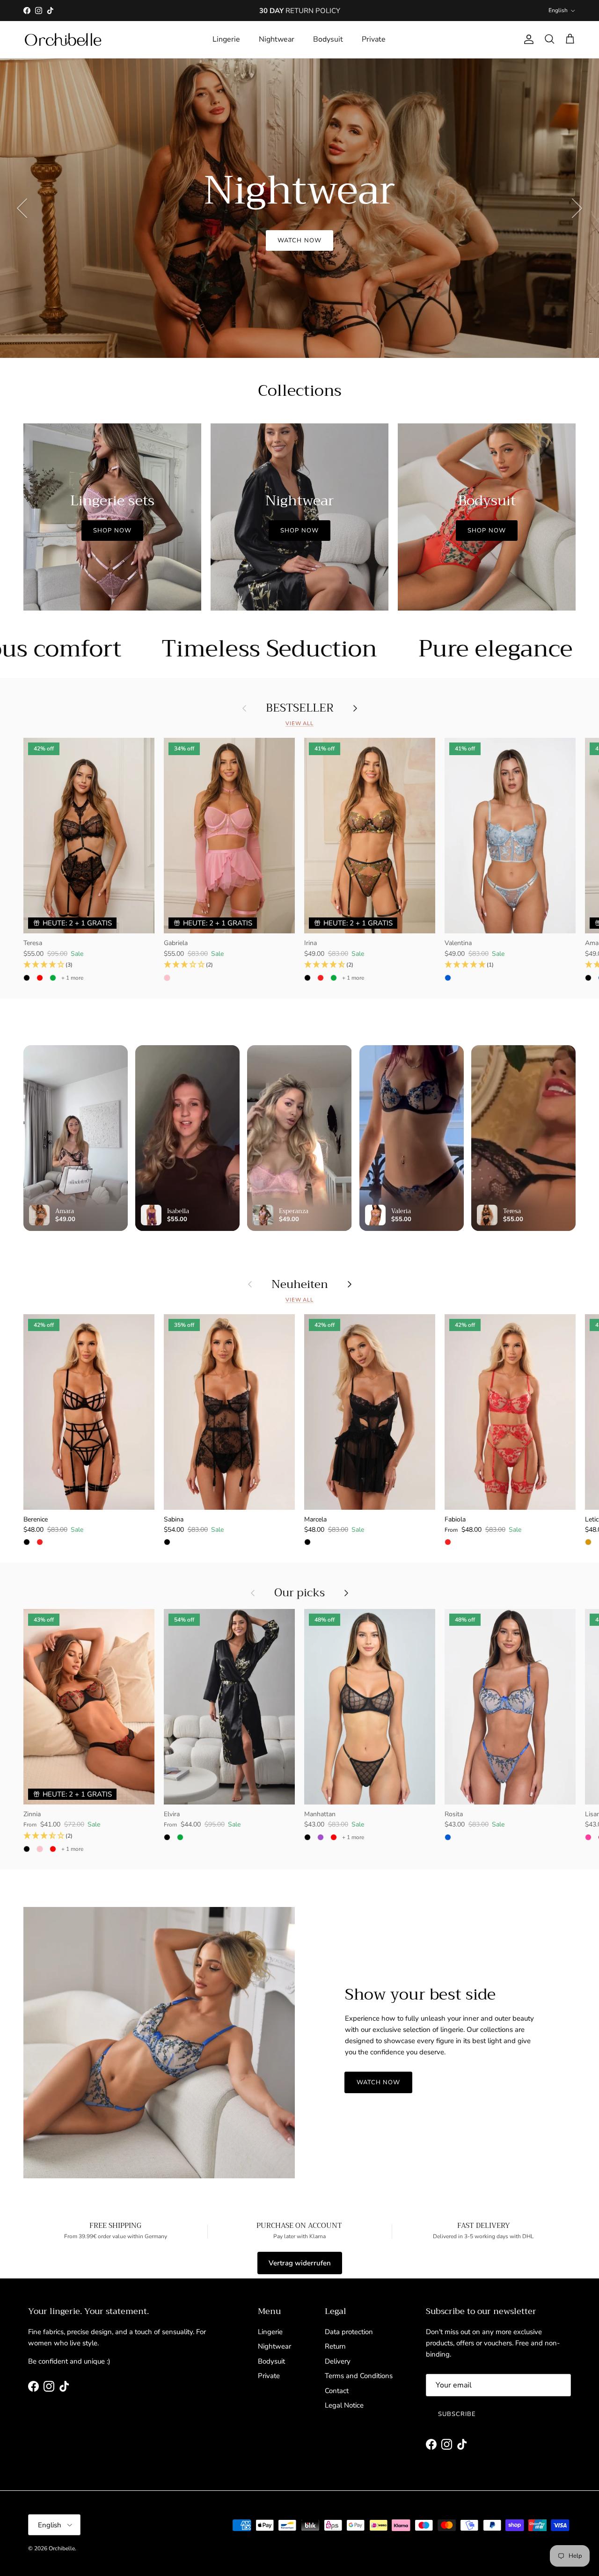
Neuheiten (300, 1284)
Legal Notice (344, 2405)
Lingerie (226, 39)
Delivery (338, 2361)
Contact (337, 2391)
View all (299, 724)
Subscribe (457, 2414)
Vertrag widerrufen (300, 2263)
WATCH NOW (299, 249)
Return (335, 2346)
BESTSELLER (300, 708)
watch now (378, 2082)
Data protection (349, 2332)
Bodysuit (328, 39)
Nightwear (277, 39)
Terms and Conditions (359, 2376)
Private (374, 39)
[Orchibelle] (63, 40)
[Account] (527, 39)
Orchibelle (62, 2548)
